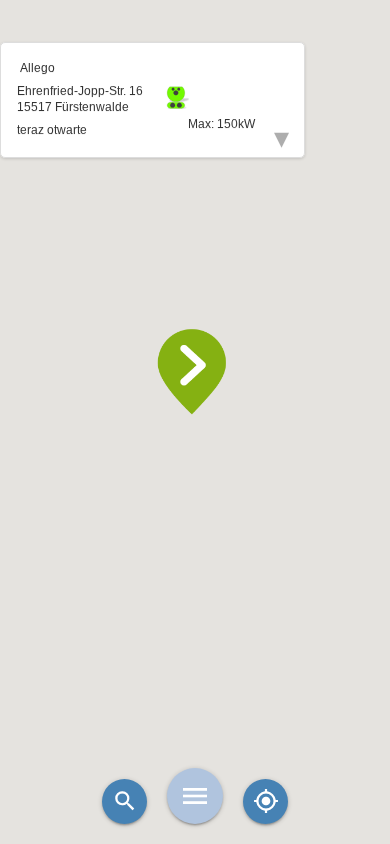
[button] (195, 372)
